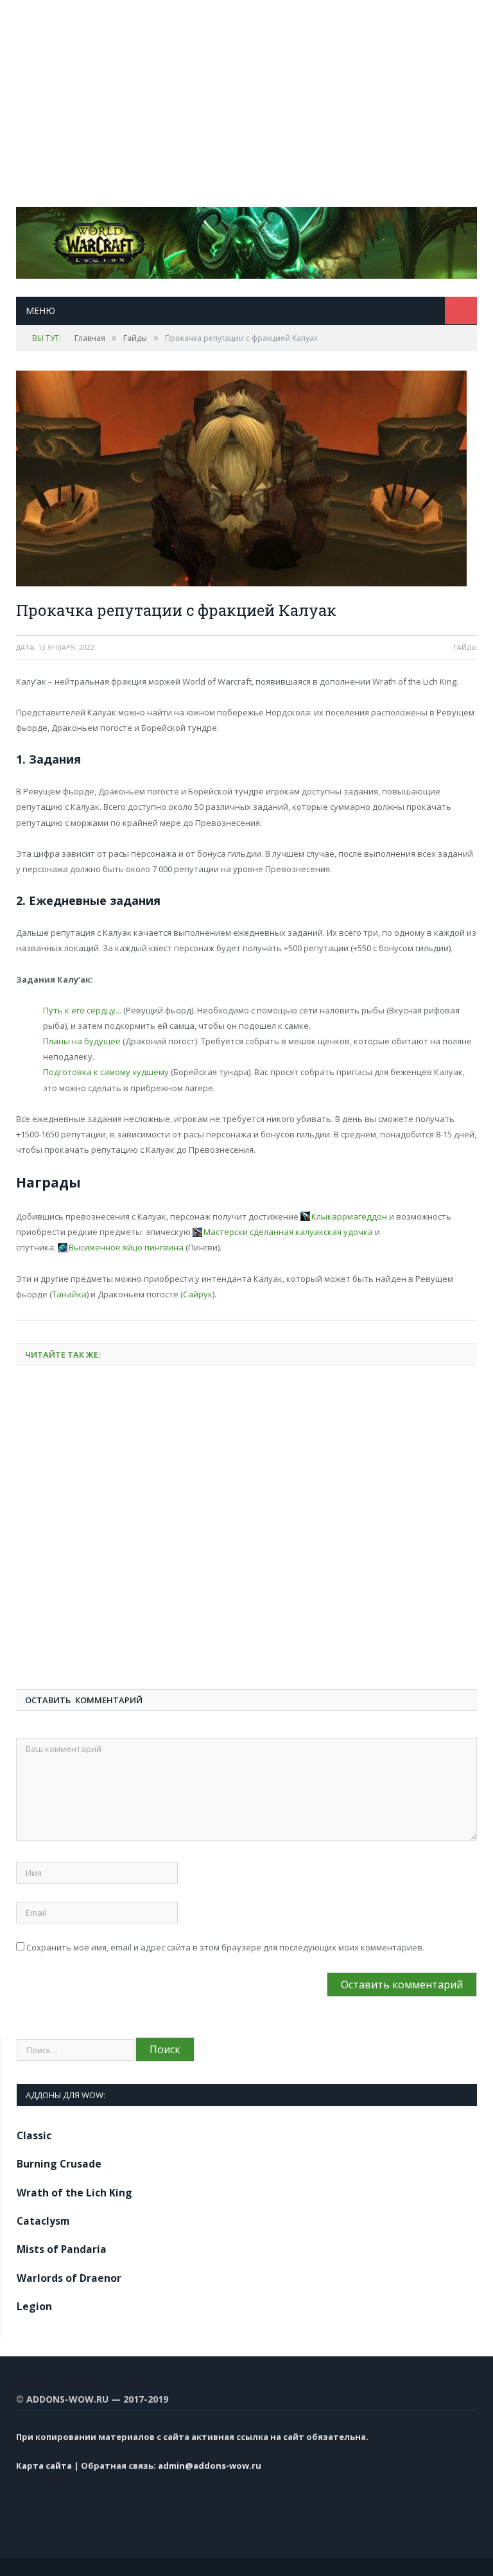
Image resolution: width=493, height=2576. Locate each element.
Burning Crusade (59, 2164)
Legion (34, 2306)
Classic (34, 2135)
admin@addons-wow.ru (210, 2466)
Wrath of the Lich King (74, 2193)
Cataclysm (43, 2221)
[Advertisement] (246, 90)
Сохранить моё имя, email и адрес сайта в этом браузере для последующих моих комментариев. (225, 1947)
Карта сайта (44, 2466)
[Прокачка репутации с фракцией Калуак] (246, 480)
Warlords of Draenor (69, 2278)
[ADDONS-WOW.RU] (246, 240)
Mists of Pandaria (62, 2249)
